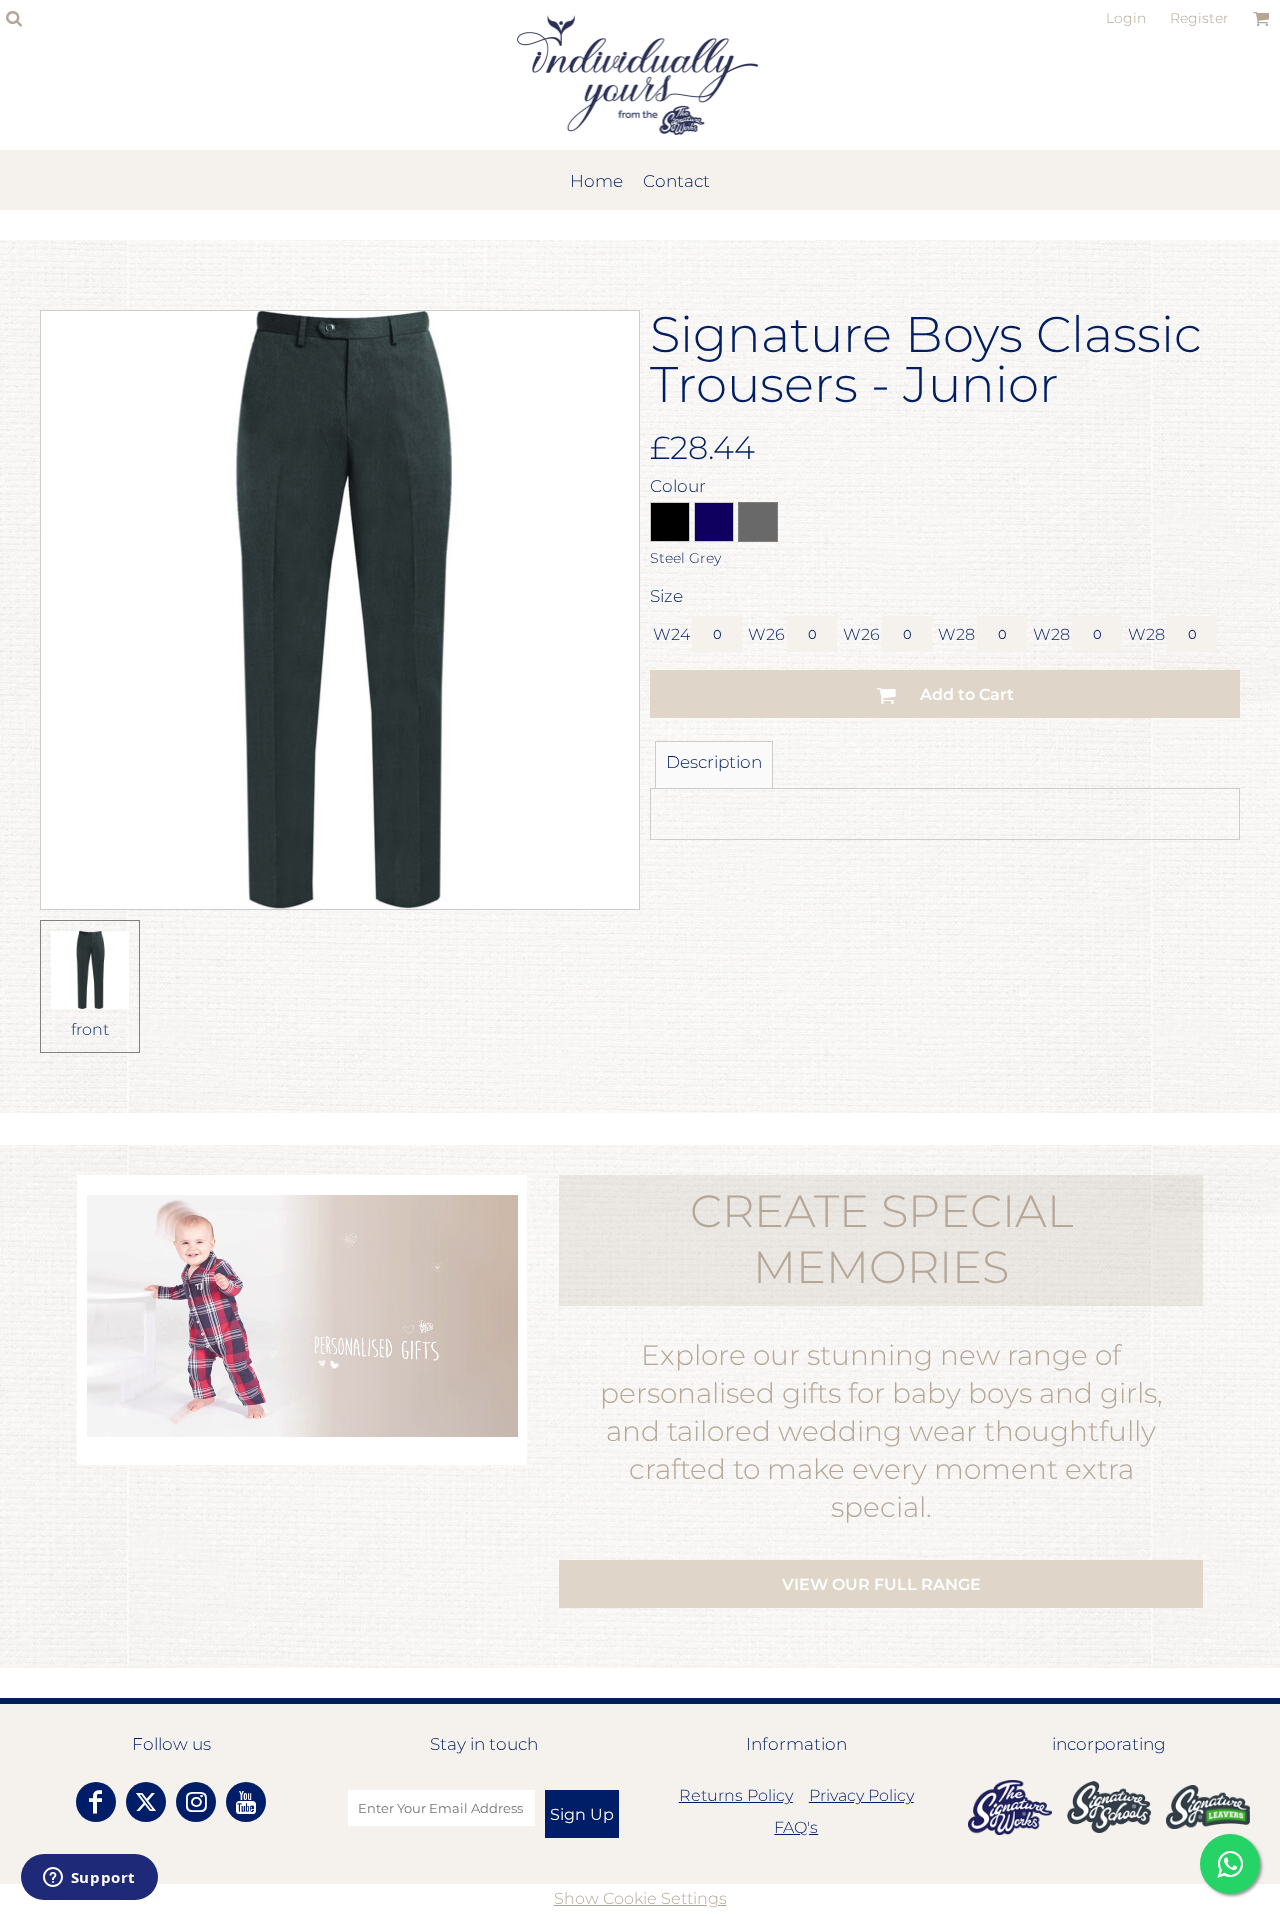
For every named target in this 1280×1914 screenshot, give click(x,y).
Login (1126, 18)
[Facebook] (96, 1802)
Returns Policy (736, 1795)
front (90, 1029)
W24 (671, 634)
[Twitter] (146, 1802)
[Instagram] (196, 1802)
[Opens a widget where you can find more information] (89, 1879)
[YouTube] (246, 1802)
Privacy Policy (861, 1795)
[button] (1010, 1807)
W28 (956, 634)
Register (1199, 18)
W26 (766, 634)
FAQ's (796, 1827)
